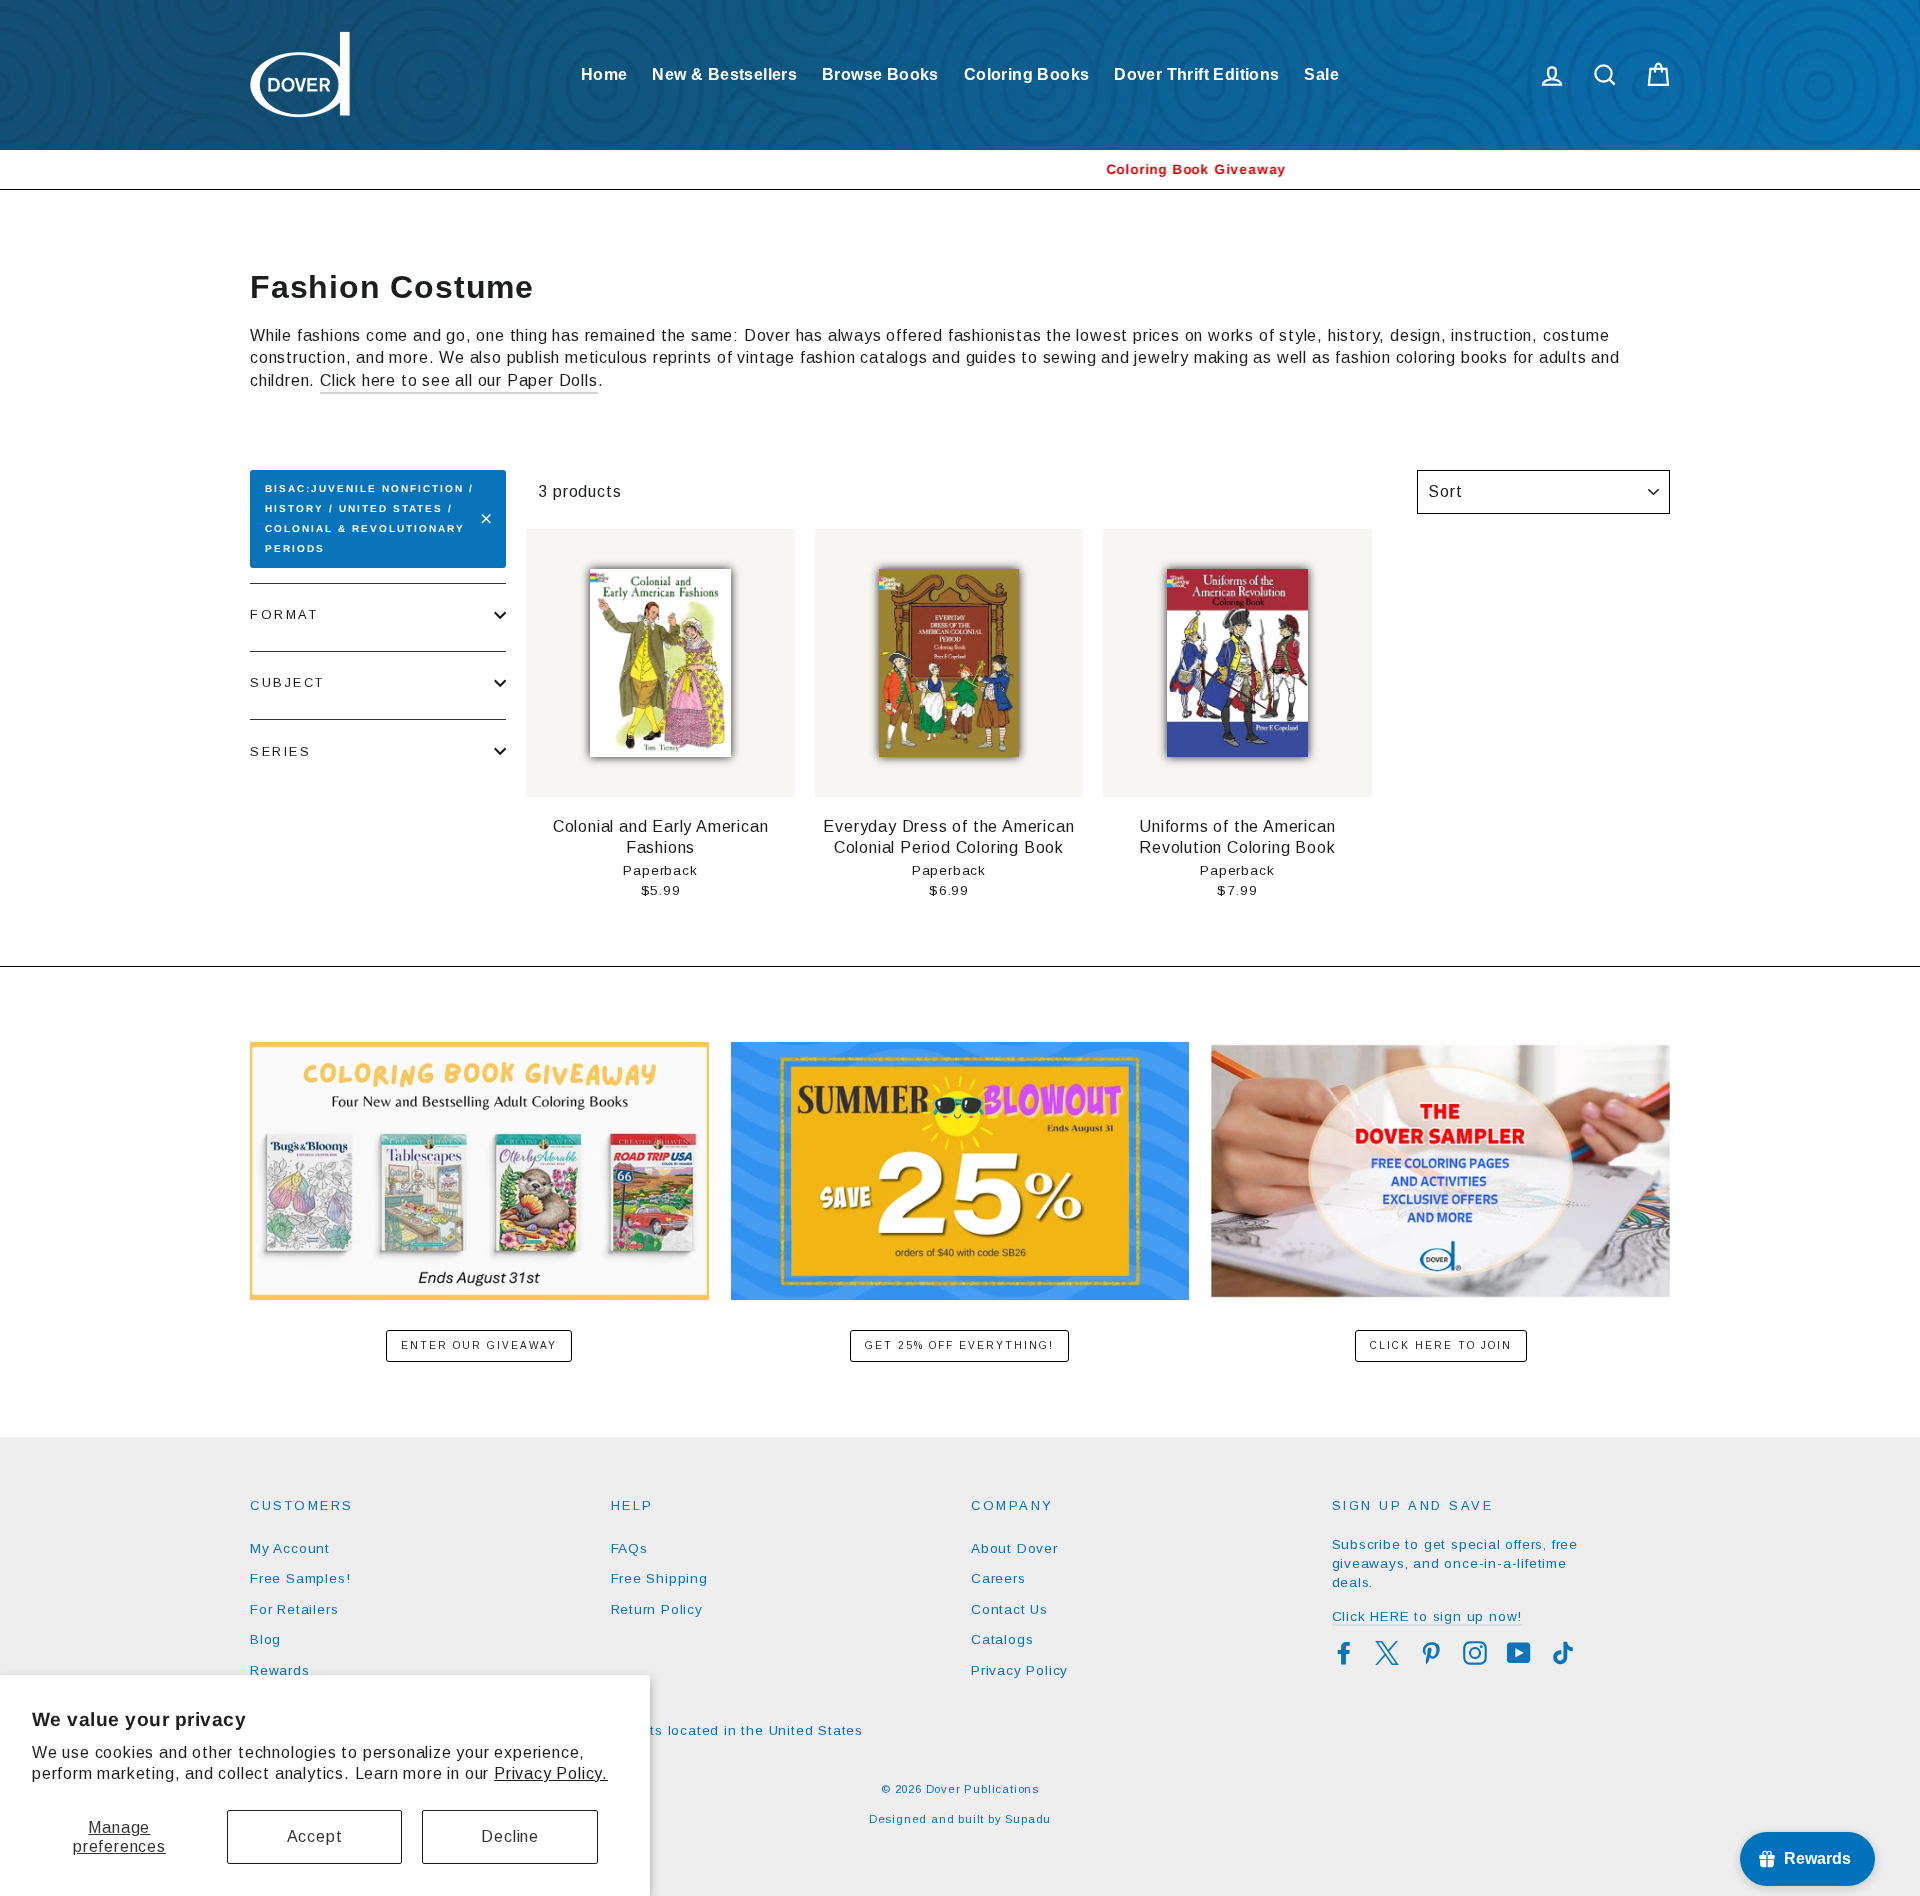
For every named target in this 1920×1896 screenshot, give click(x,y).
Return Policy (657, 1609)
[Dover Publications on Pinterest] (1431, 1653)
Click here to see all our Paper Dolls (459, 380)
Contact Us (1009, 1609)
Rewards (280, 1670)
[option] (960, 169)
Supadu (1028, 1819)
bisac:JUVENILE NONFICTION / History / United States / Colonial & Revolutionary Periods (369, 518)
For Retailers (294, 1609)
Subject (287, 682)
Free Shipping (659, 1578)
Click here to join (1441, 1345)
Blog (265, 1639)
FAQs (629, 1548)
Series (280, 751)
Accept (315, 1836)
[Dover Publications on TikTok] (1563, 1653)
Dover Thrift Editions (1196, 74)
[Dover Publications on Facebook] (1344, 1653)
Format (284, 614)
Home (604, 74)
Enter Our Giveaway (479, 1345)
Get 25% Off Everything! (959, 1345)
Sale (1321, 74)
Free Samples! (300, 1578)
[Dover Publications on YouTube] (1519, 1653)
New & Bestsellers (724, 74)
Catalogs (1002, 1639)
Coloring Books (1027, 74)
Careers (998, 1578)
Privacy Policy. (551, 1773)
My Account (290, 1548)
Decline (510, 1836)
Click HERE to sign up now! (1427, 1616)
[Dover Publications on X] (1387, 1653)
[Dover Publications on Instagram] (1475, 1653)
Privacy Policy (1019, 1670)
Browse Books (880, 74)
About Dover (1014, 1548)
